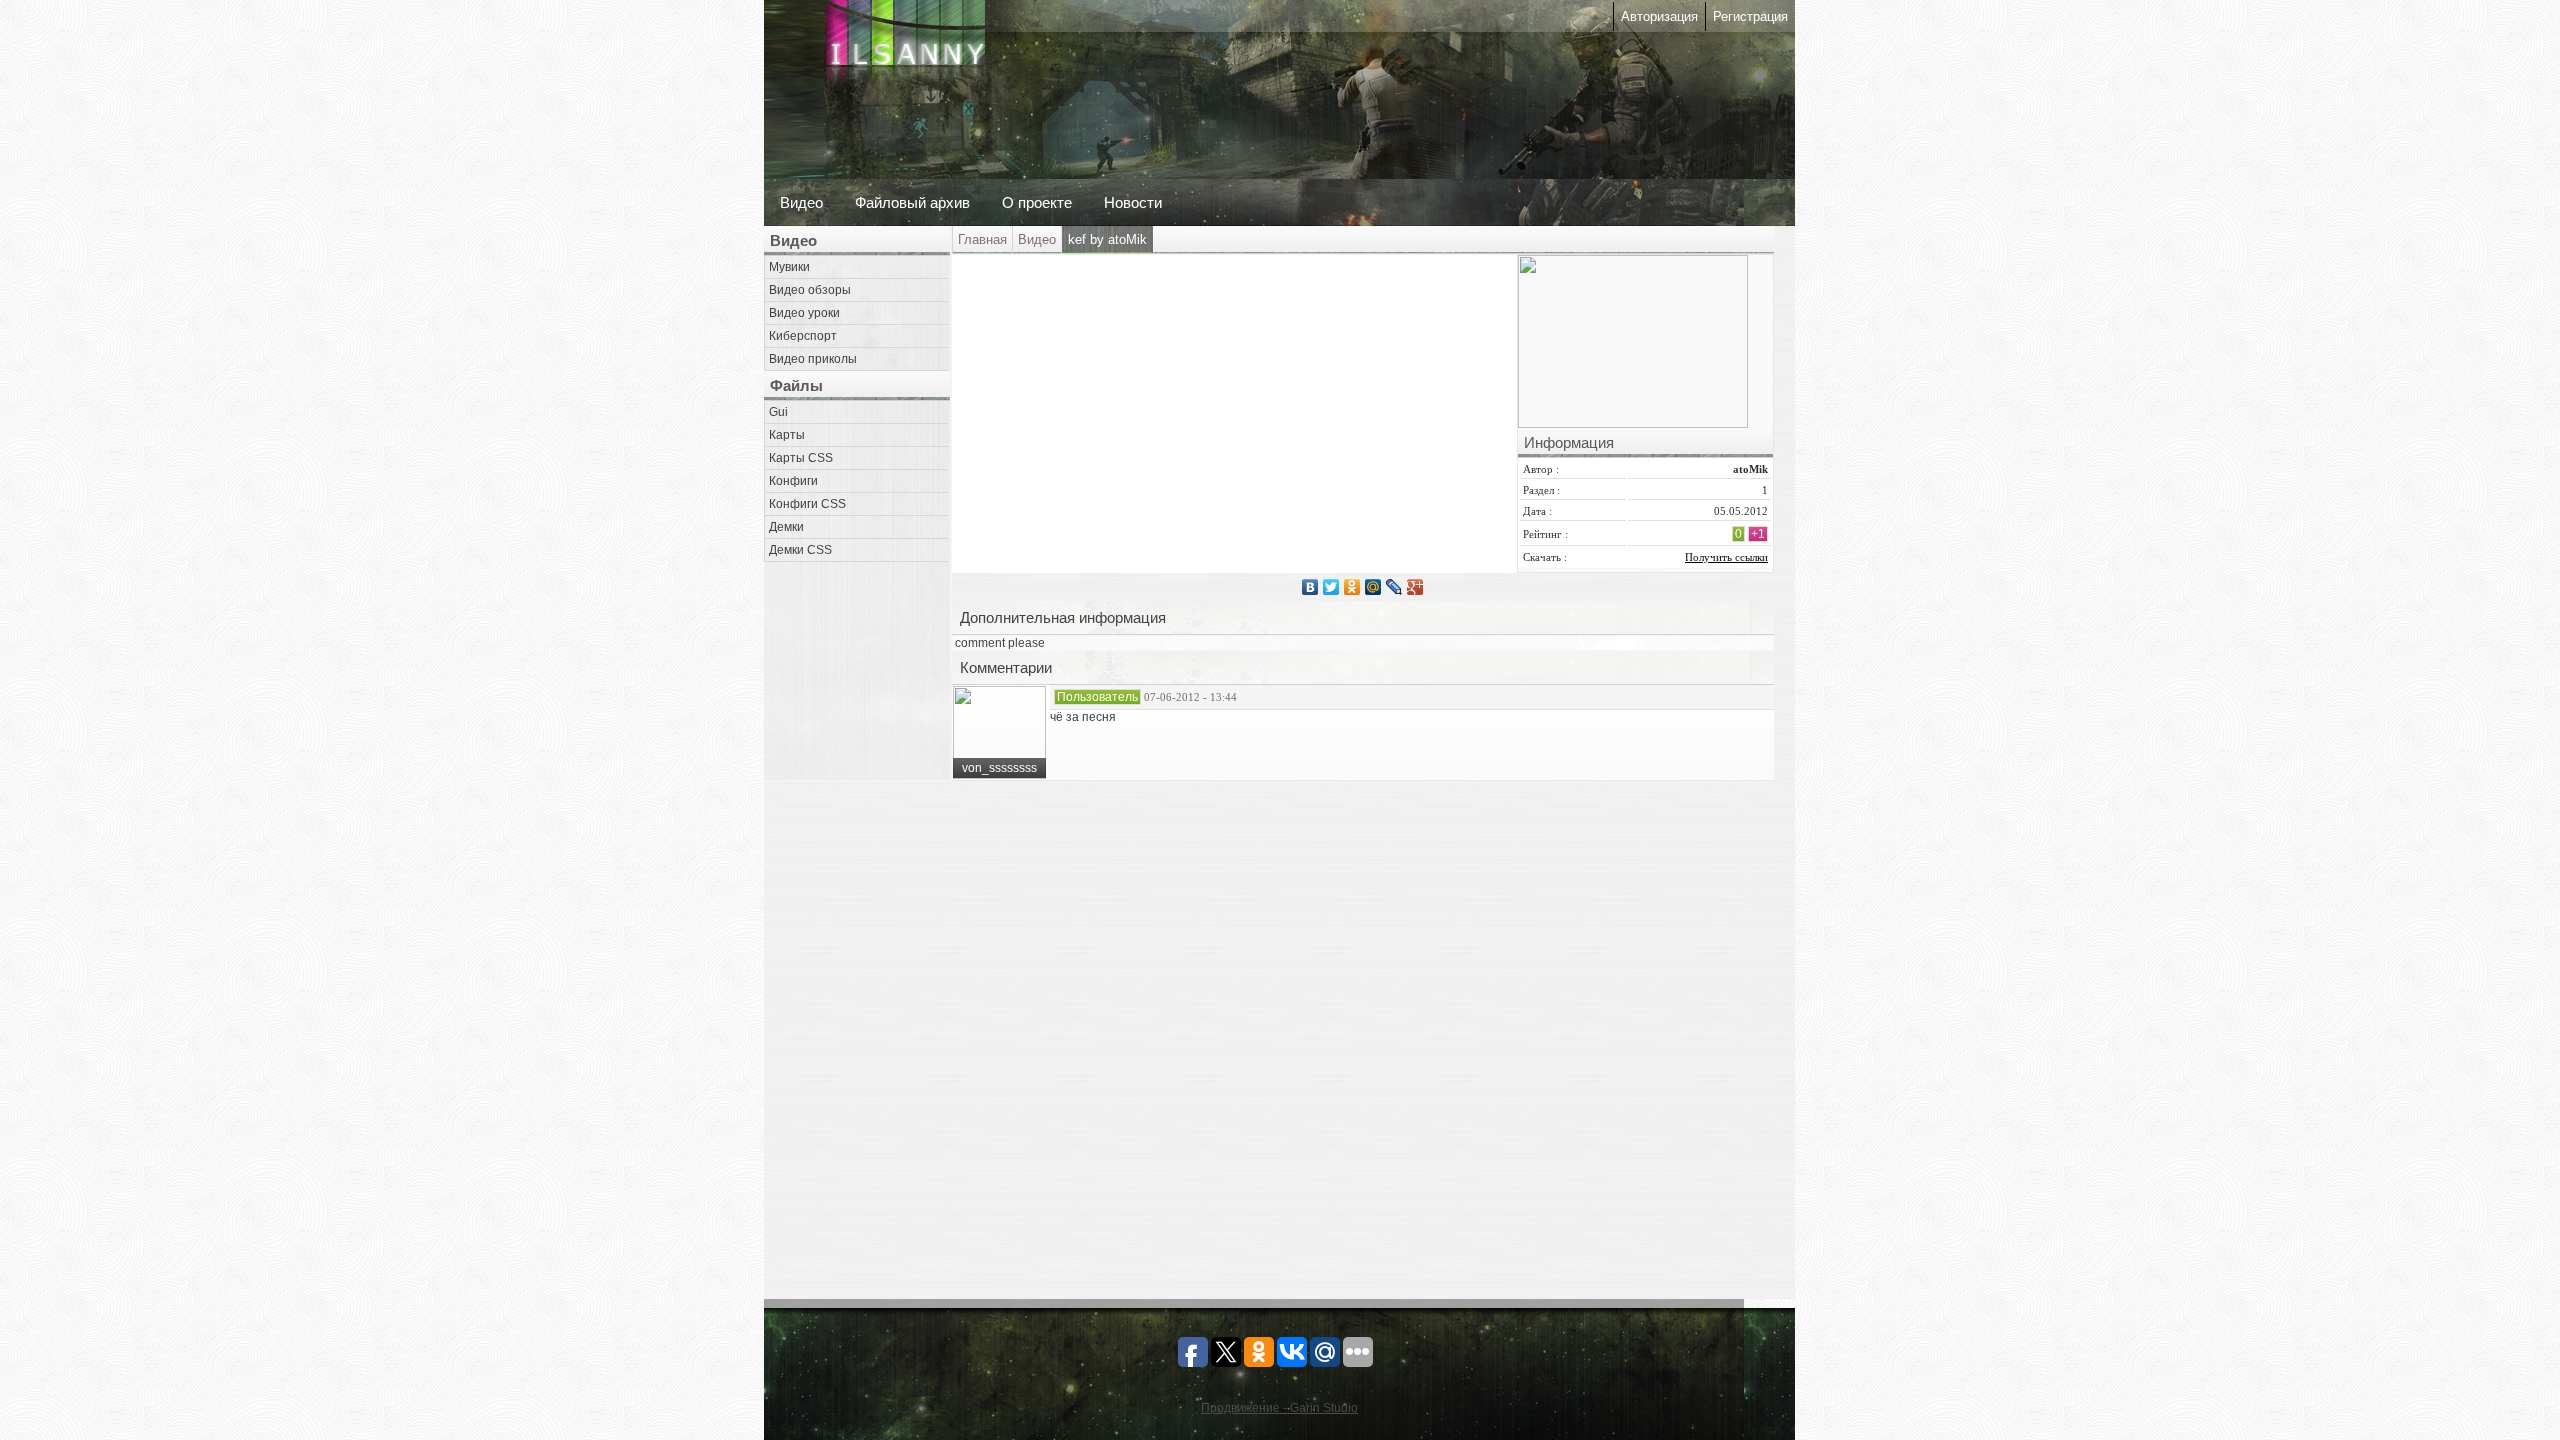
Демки (786, 527)
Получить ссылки (1726, 557)
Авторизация (1659, 16)
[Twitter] (1331, 587)
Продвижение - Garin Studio (1279, 1408)
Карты (787, 435)
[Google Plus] (1415, 587)
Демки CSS (800, 550)
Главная (982, 239)
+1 (1758, 534)
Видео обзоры (810, 290)
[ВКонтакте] (1310, 587)
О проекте (1037, 202)
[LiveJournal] (1394, 587)
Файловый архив (912, 202)
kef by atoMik (1107, 239)
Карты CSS (801, 458)
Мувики (789, 267)
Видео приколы (813, 359)
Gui (778, 412)
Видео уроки (804, 313)
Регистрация (1750, 16)
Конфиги (793, 481)
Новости (1133, 202)
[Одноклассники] (1352, 587)
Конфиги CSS (807, 504)
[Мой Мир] (1373, 587)
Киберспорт (803, 336)
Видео (801, 202)
